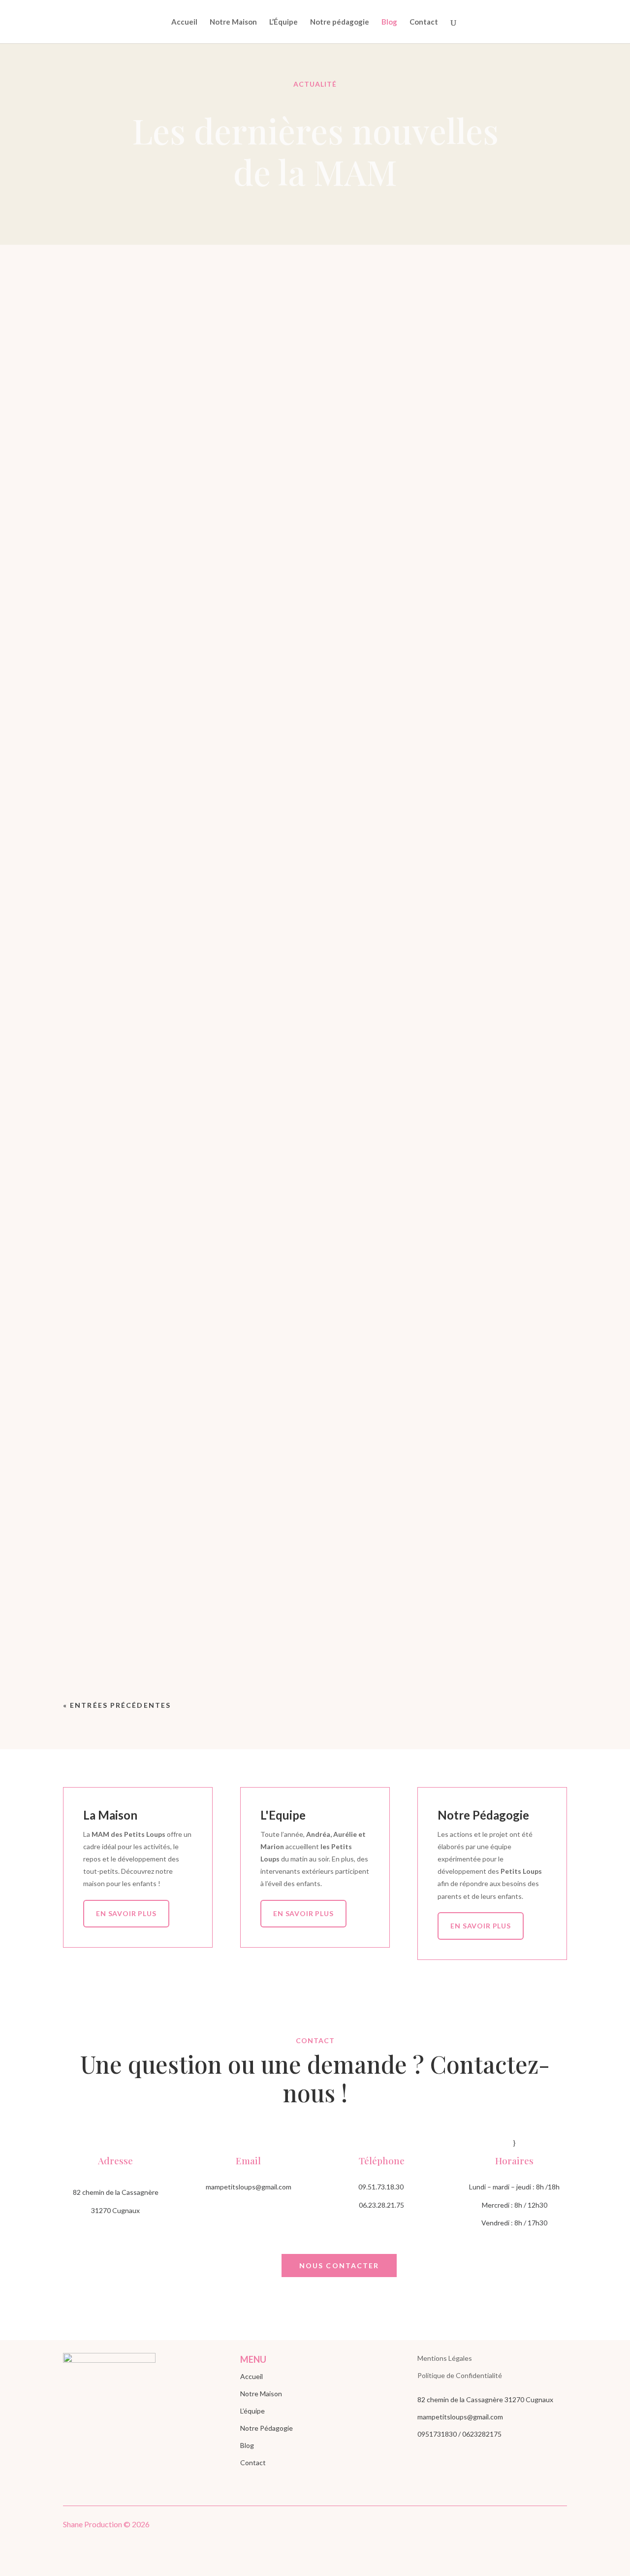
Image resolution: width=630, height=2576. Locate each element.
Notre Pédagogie (267, 2428)
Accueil (184, 22)
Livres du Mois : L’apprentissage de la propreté (315, 1366)
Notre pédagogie (340, 22)
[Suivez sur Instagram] (559, 2526)
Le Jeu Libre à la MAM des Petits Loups (315, 890)
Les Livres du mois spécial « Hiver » (315, 1614)
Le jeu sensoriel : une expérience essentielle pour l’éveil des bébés (315, 772)
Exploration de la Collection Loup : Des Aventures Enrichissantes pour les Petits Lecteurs (315, 1128)
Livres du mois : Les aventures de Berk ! (315, 1247)
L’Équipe (283, 22)
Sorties (315, 1501)
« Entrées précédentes (117, 1705)
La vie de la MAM (294, 669)
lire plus (315, 694)
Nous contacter (339, 2266)
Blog (389, 22)
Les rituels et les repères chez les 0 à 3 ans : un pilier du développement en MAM (315, 653)
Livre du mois (315, 1145)
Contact (424, 22)
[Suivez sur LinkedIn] (539, 2526)
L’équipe (252, 2411)
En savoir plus (126, 1913)
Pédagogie (347, 669)
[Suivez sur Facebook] (520, 2526)
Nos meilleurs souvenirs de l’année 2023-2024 (315, 1009)
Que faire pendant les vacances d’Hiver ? (315, 1484)
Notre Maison (233, 22)
